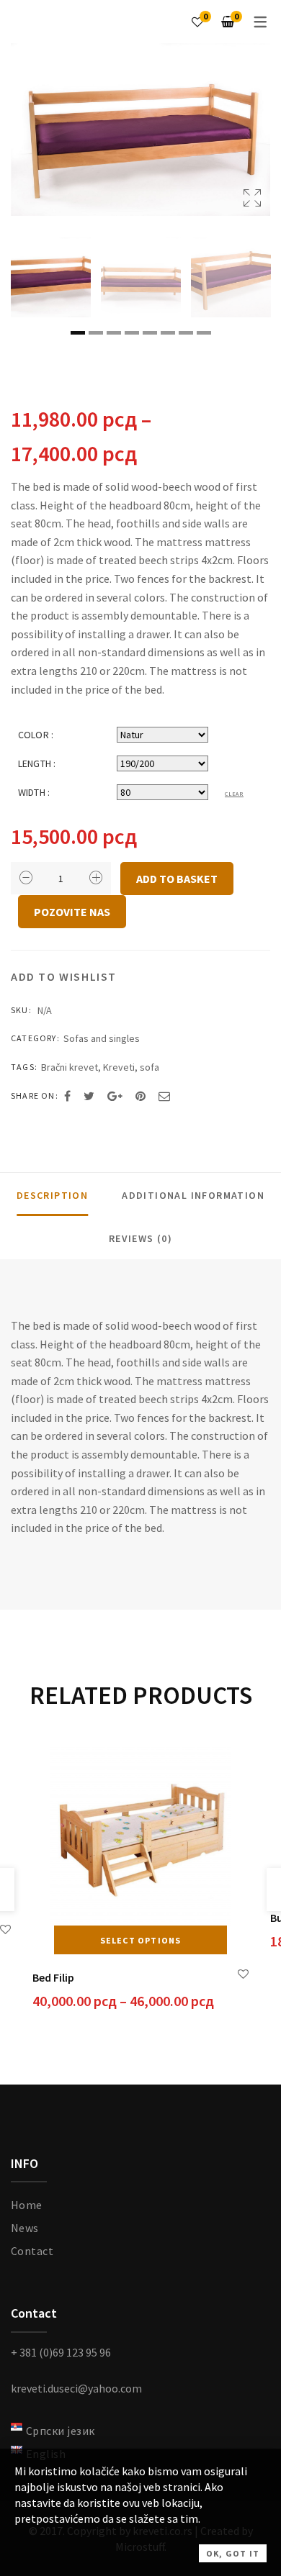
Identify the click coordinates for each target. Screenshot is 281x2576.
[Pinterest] (140, 1096)
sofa (150, 1067)
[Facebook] (67, 1096)
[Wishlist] (197, 22)
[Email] (164, 1096)
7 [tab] (186, 333)
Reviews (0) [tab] (140, 1238)
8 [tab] (204, 333)
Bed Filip (53, 1977)
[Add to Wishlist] (5, 1929)
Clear (234, 794)
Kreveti (119, 1067)
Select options (141, 1940)
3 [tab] (114, 333)
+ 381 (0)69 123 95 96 (61, 2352)
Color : (36, 735)
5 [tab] (150, 333)
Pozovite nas (72, 912)
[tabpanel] (51, 277)
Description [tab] (52, 1195)
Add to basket (177, 879)
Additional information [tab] (193, 1195)
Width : (34, 792)
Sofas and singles (102, 1038)
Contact (32, 2251)
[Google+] (115, 1096)
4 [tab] (132, 333)
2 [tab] (96, 333)
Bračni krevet (70, 1067)
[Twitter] (89, 1096)
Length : (37, 763)
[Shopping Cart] (228, 22)
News (25, 2228)
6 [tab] (168, 333)
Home (27, 2205)
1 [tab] (78, 333)
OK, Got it (233, 2553)
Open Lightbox (140, 130)
